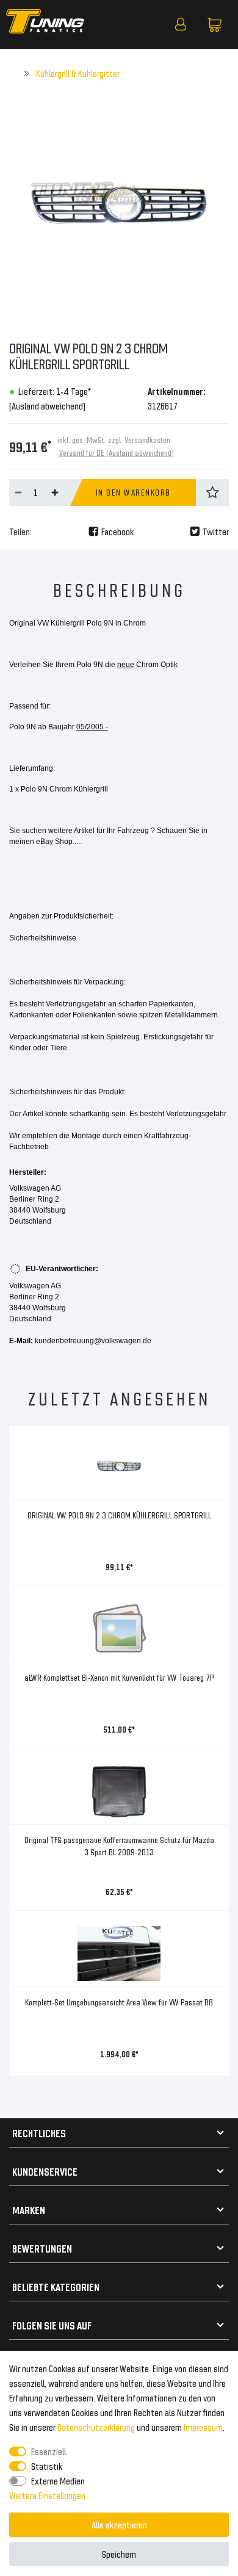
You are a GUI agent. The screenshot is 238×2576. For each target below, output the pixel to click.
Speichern (119, 2554)
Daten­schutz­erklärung (96, 2427)
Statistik (47, 2466)
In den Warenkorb (133, 492)
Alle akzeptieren (119, 2524)
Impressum (203, 2427)
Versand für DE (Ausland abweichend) (117, 453)
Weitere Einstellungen (47, 2495)
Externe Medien (58, 2480)
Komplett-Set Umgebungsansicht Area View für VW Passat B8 (119, 2002)
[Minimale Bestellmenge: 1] (18, 492)
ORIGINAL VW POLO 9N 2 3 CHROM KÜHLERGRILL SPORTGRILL (119, 1515)
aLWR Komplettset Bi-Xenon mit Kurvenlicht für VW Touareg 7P (119, 1677)
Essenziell (49, 2451)
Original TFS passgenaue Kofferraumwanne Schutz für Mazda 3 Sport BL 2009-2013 (119, 1846)
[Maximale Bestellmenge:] (55, 492)
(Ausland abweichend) (47, 406)
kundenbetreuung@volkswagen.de (93, 1341)
